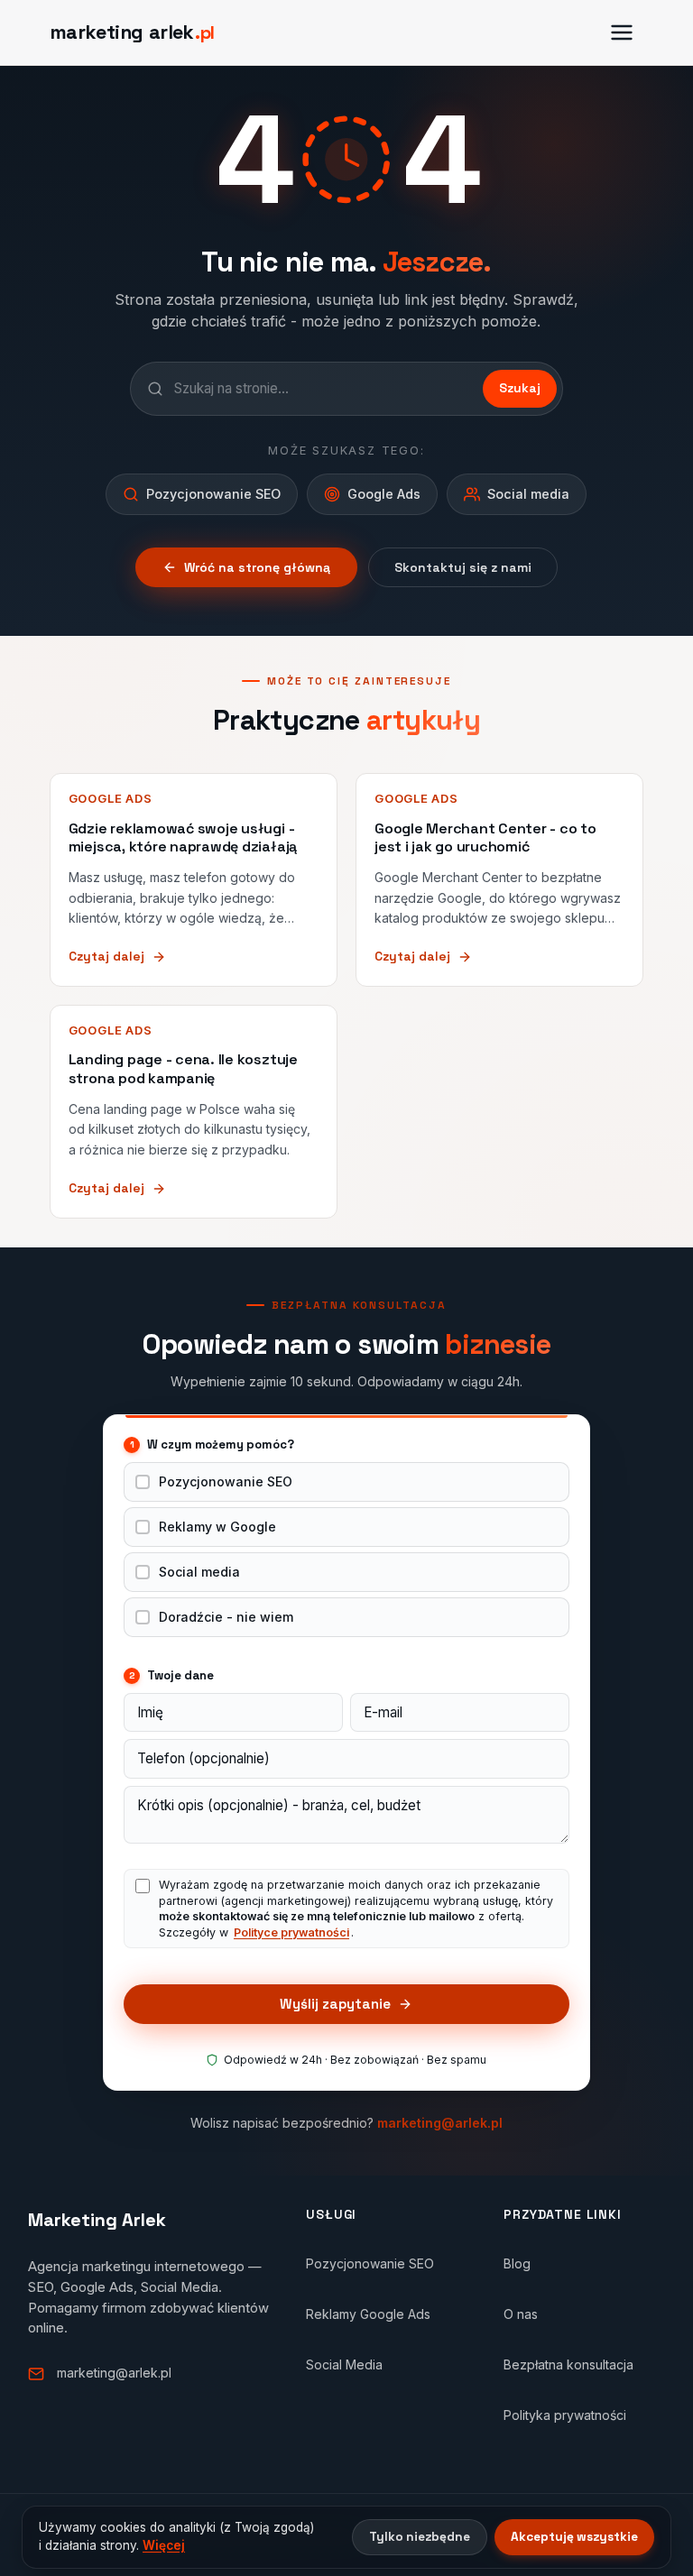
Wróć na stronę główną (257, 567)
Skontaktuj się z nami (463, 567)
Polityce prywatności (291, 1932)
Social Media (344, 2364)
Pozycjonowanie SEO (226, 1481)
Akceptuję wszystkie (574, 2537)
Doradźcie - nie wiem (226, 1617)
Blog (517, 2263)
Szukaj (520, 388)
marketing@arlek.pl (440, 2123)
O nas (521, 2314)
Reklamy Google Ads (368, 2314)
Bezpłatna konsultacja (568, 2364)
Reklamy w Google (217, 1527)
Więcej (164, 2545)
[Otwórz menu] (622, 32)
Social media (199, 1572)
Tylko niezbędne (420, 2537)
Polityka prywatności (565, 2415)
